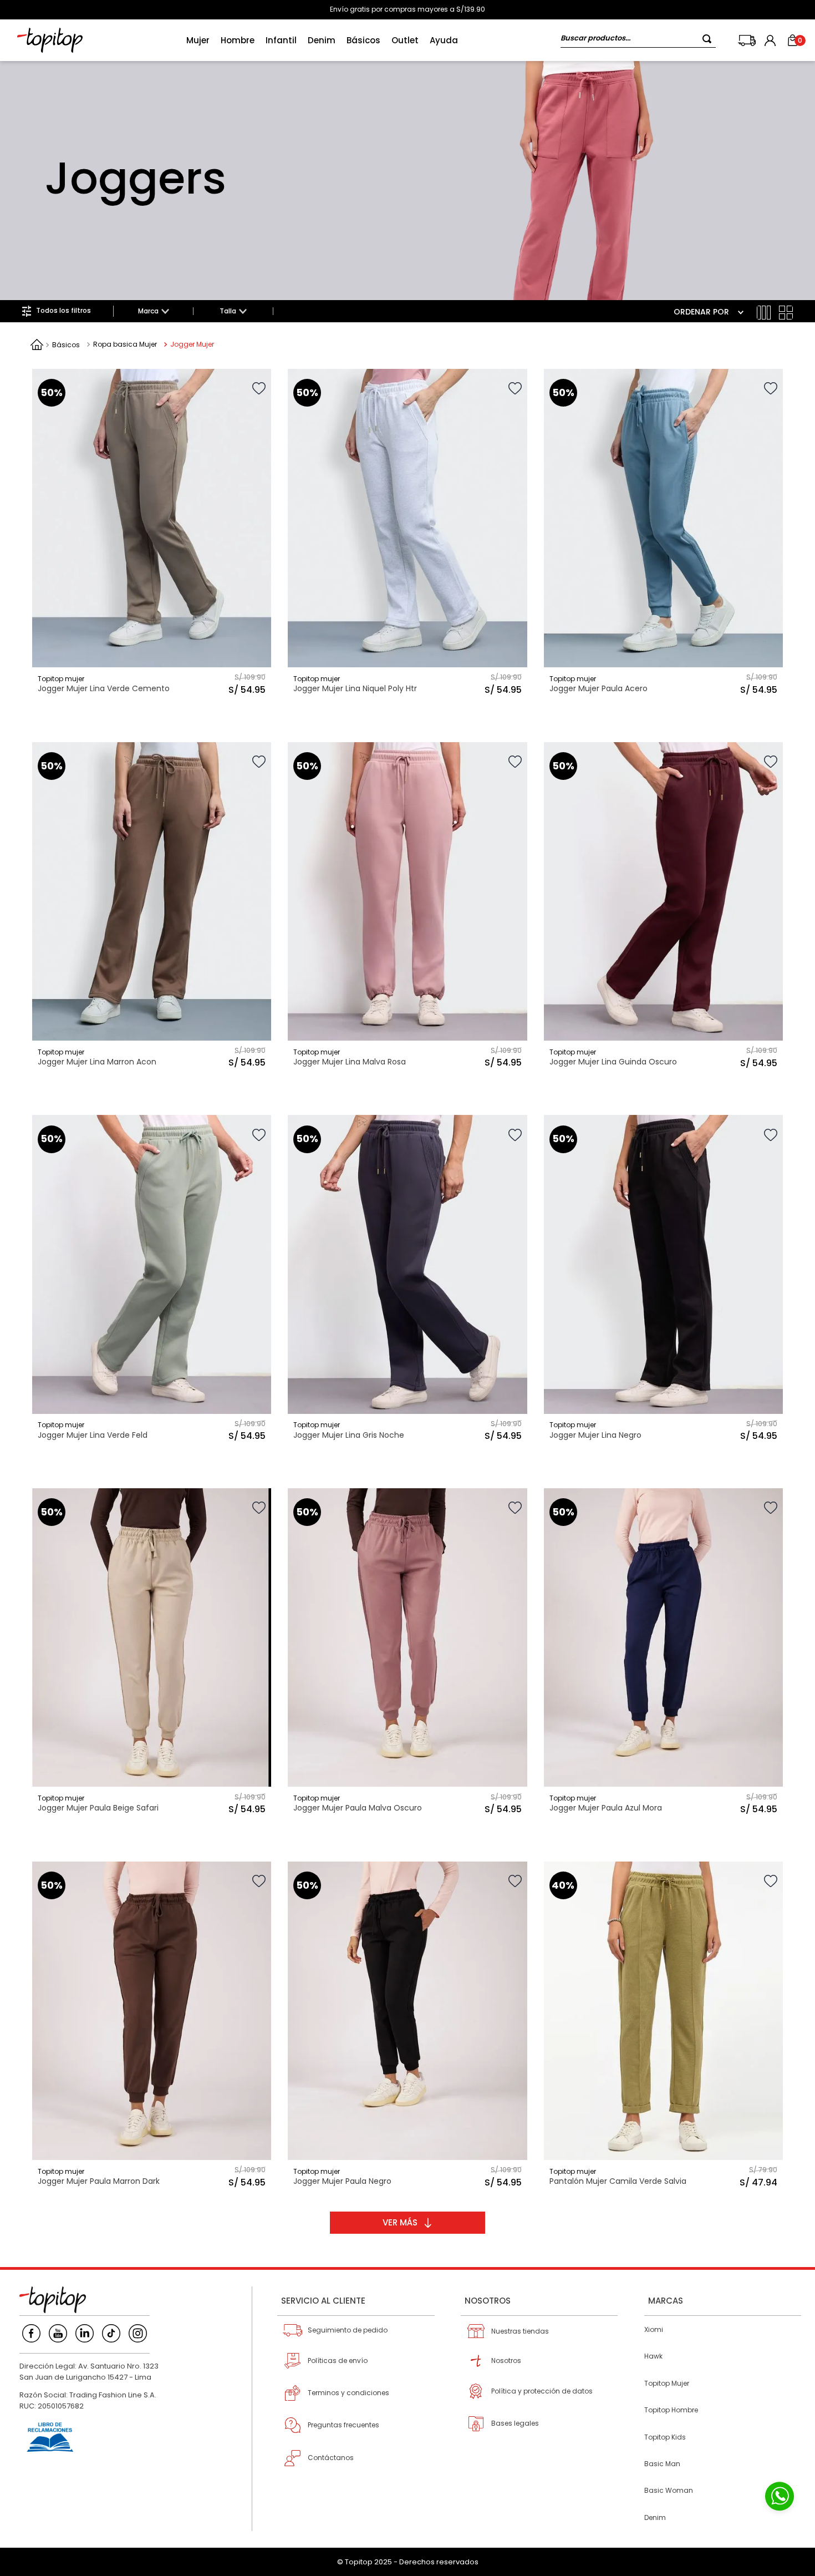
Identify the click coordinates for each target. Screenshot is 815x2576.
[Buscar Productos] (709, 39)
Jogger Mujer (192, 344)
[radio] (764, 313)
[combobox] (638, 40)
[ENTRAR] (771, 40)
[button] (153, 311)
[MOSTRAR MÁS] (407, 2223)
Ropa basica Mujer (125, 344)
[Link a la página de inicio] (37, 344)
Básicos (66, 345)
